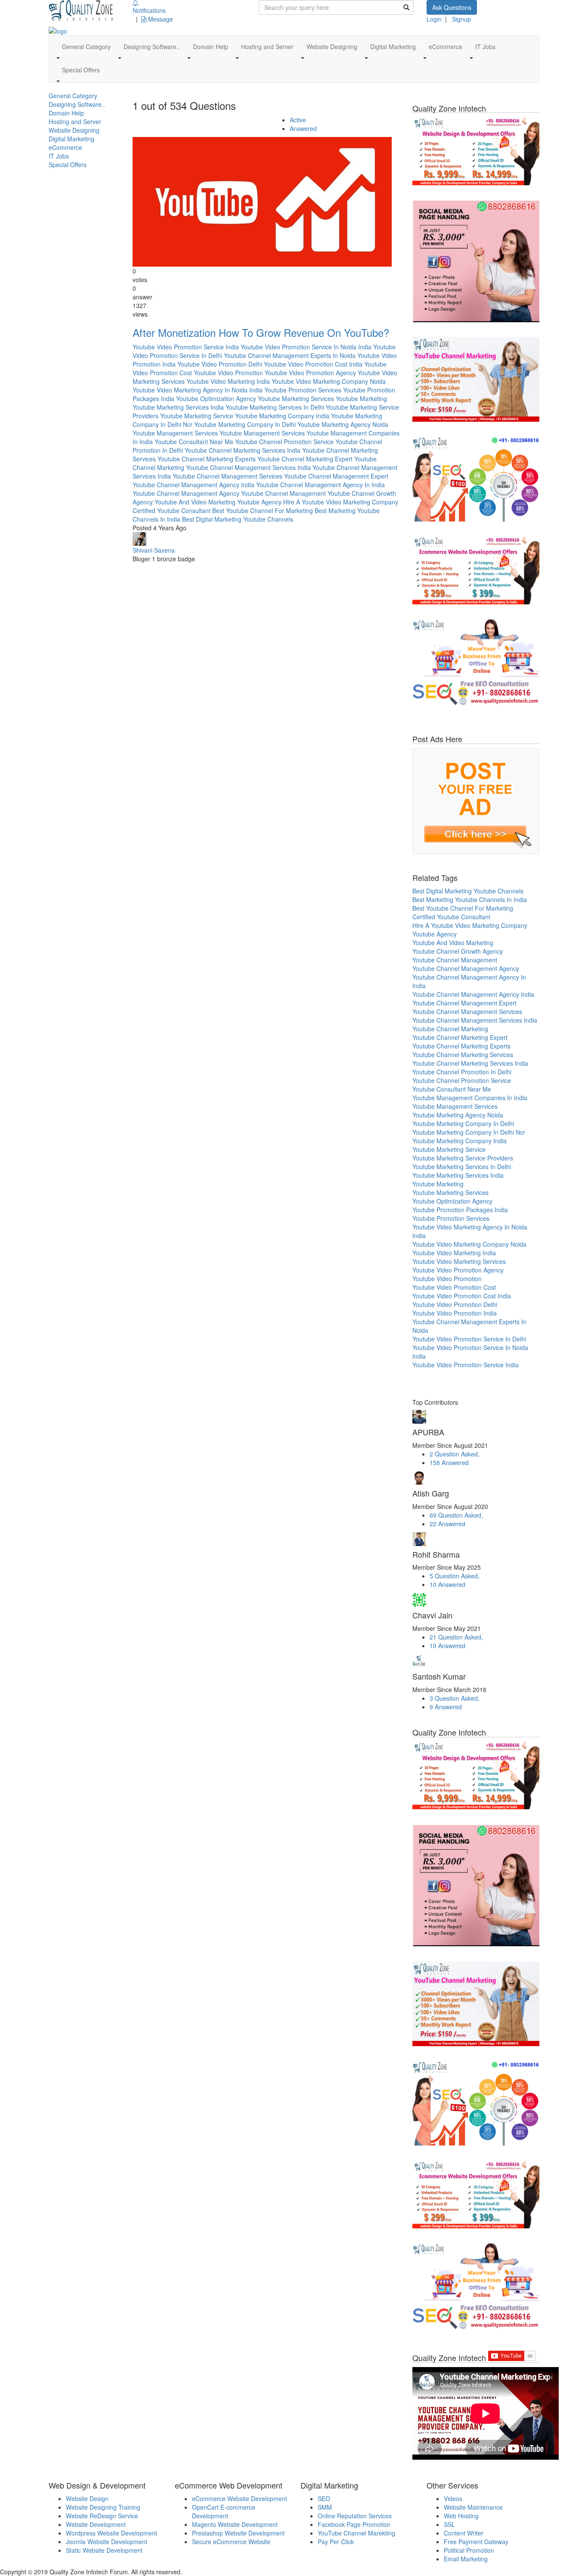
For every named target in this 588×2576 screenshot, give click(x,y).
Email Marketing (466, 2559)
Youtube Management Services (175, 433)
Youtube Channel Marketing (450, 1029)
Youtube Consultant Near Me (194, 442)
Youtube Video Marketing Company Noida (329, 381)
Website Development (96, 2524)
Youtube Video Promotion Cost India (313, 364)
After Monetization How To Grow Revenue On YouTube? (261, 332)
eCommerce (65, 147)
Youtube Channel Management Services (227, 476)
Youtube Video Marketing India (228, 381)
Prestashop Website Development (238, 2533)
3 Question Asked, (455, 1698)
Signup (461, 19)
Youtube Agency (259, 502)
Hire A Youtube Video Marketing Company (341, 502)
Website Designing (74, 130)
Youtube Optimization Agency (216, 398)
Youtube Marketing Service (197, 416)
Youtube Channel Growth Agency (458, 951)
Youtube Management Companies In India (470, 1098)
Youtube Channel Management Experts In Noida (290, 355)
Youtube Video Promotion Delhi (220, 364)
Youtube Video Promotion (228, 373)
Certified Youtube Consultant (172, 510)
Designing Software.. (77, 104)
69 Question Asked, (456, 1515)
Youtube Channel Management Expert (336, 476)
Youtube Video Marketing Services (459, 1261)
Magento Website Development (235, 2524)
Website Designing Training (103, 2507)
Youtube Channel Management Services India (248, 467)
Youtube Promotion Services (303, 390)
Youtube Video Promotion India (455, 1313)
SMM (325, 2507)
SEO (324, 2498)
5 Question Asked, (455, 1576)
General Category (73, 96)
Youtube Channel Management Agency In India (320, 485)
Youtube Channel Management (283, 493)
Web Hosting (461, 2516)
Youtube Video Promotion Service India (186, 347)
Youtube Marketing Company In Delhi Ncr (469, 1132)
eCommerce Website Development (240, 2498)
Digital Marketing (71, 139)
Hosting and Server (75, 121)
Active (298, 120)
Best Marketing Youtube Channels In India (470, 899)
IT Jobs (59, 156)
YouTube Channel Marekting (356, 2533)
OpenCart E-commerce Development (224, 2511)
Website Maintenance (473, 2507)
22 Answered (447, 1524)
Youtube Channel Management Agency (186, 493)
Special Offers (68, 165)
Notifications (149, 10)
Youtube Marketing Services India (178, 407)
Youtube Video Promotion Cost (454, 1287)
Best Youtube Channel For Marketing (263, 510)
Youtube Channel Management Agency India (193, 485)
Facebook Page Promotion (354, 2524)
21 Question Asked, (456, 1637)
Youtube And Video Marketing (195, 502)
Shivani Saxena (154, 550)
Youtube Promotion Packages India (460, 1210)
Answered (303, 128)
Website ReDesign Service (102, 2516)
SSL (449, 2524)
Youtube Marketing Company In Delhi (245, 424)
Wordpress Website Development (111, 2533)
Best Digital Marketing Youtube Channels (238, 519)
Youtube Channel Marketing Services (463, 1055)
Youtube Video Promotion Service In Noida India (306, 347)
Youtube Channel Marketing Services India (243, 450)
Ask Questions (452, 7)
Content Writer (464, 2533)
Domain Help (66, 113)
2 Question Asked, (455, 1454)
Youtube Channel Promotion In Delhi (462, 1072)
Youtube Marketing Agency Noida (343, 424)
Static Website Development (104, 2550)
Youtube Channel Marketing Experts (207, 459)
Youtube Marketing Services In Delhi (275, 407)
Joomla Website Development (107, 2542)
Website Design (87, 2498)
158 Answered (449, 1462)
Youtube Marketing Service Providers (463, 1158)
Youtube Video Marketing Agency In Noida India (198, 390)
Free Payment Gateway (476, 2542)
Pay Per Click (336, 2542)
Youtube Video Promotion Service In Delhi (469, 1339)
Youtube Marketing (361, 398)
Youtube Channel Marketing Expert (305, 459)
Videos (453, 2498)
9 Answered (446, 1707)
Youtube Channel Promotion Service (284, 442)
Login (434, 19)
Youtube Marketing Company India (282, 416)
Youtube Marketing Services (296, 398)
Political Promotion (469, 2550)
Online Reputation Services (355, 2516)
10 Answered (447, 1584)
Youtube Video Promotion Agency (310, 373)
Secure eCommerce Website (231, 2542)
